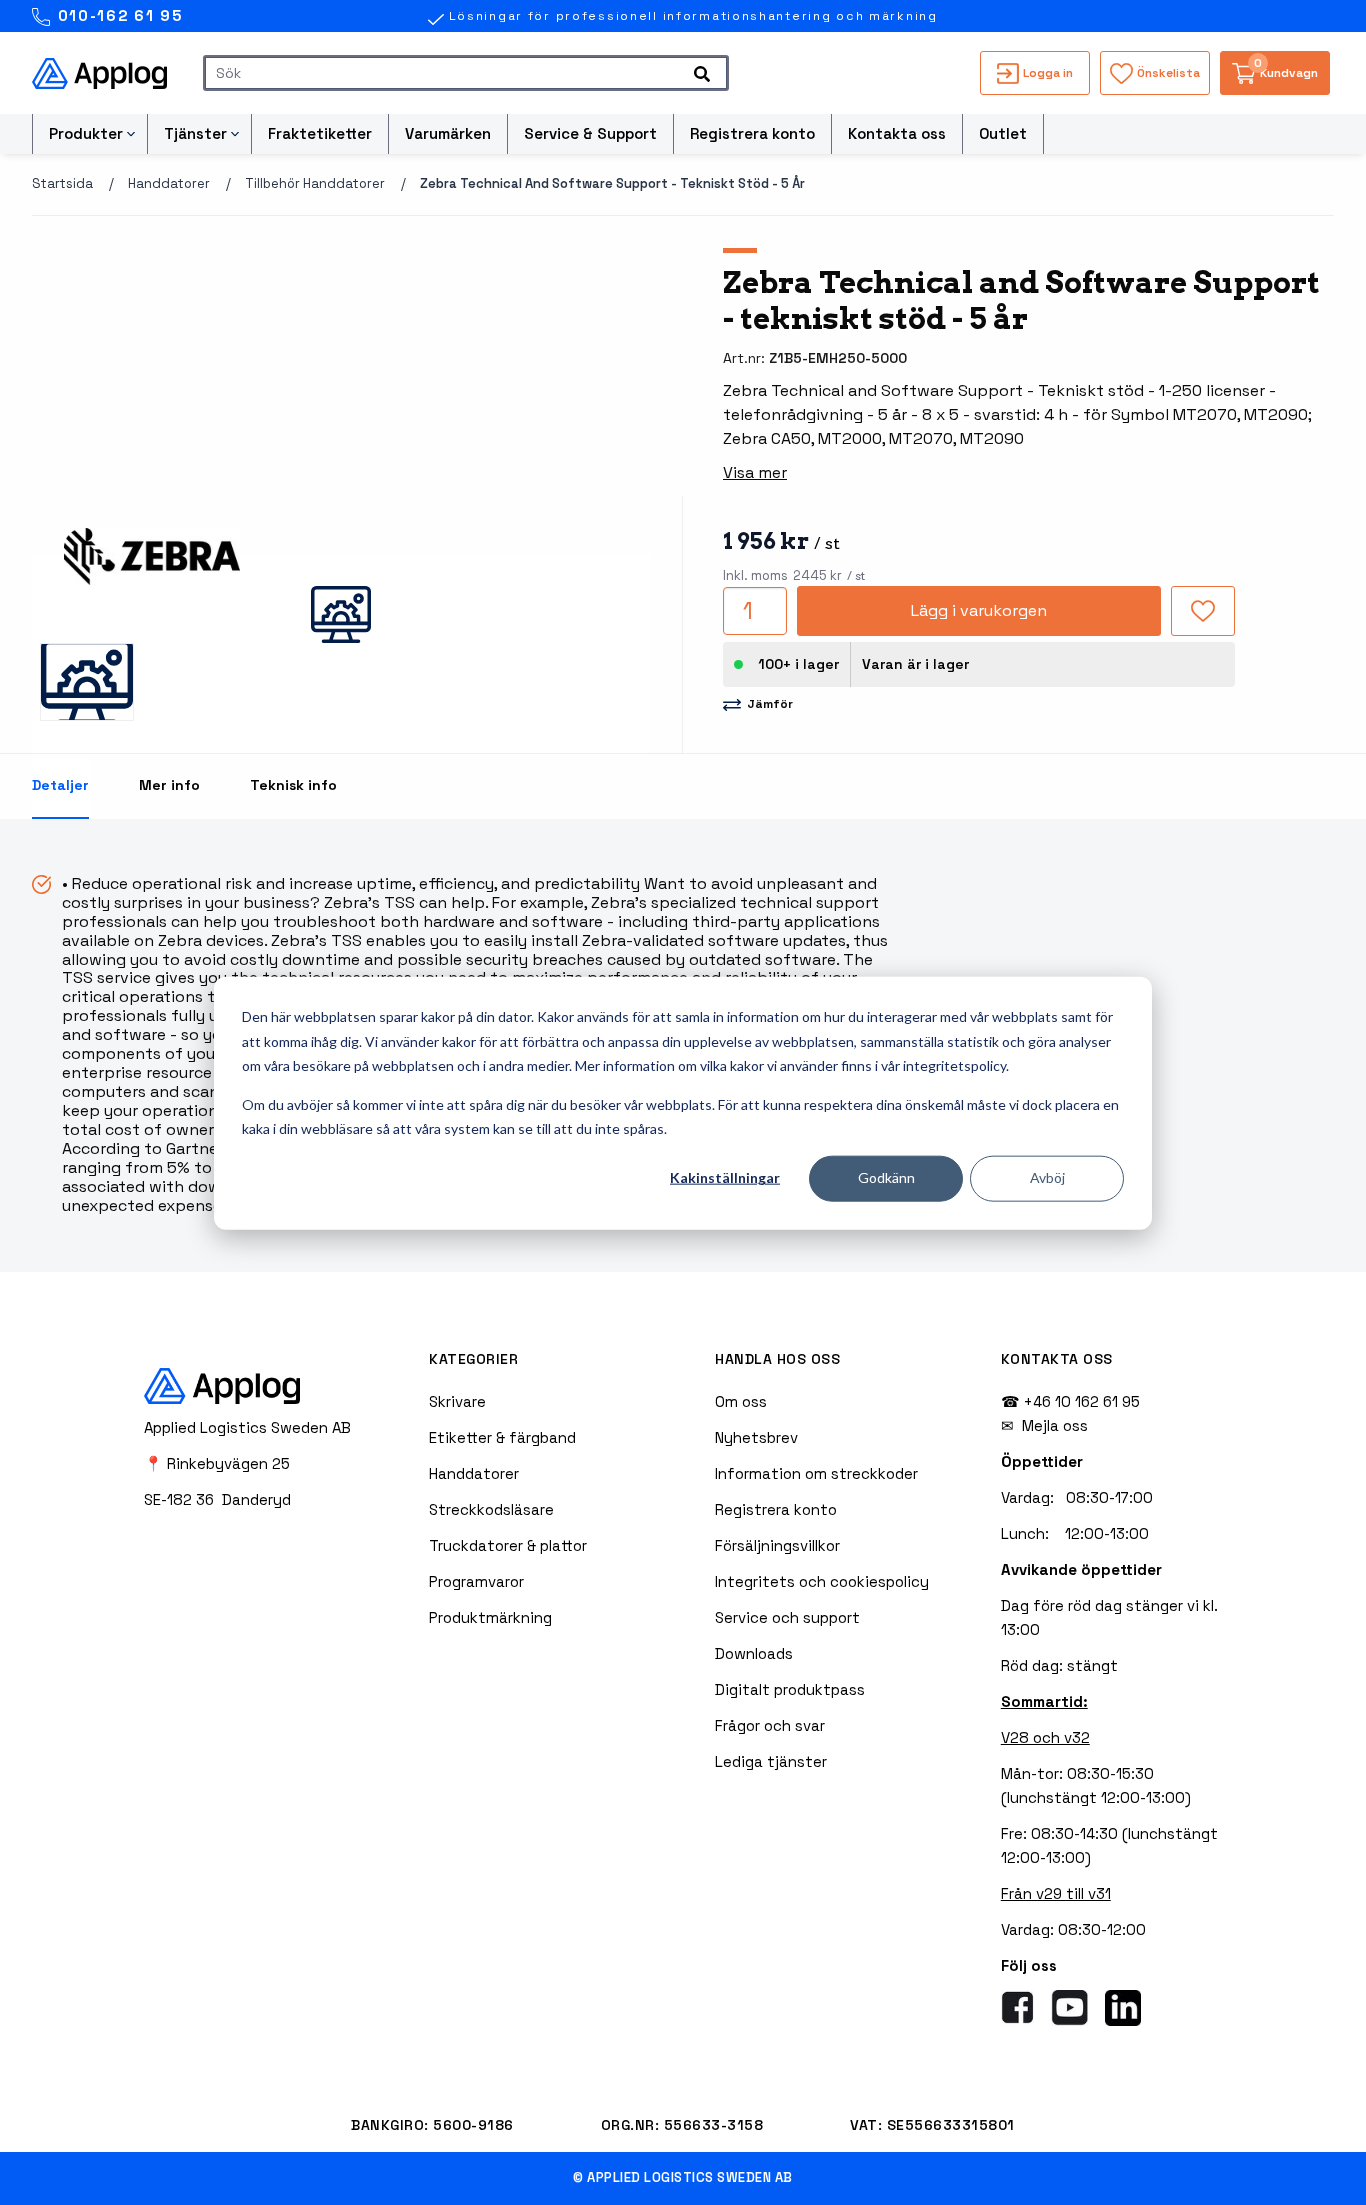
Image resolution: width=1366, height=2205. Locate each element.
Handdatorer (169, 183)
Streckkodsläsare (491, 1509)
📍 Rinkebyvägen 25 (217, 1463)
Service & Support (590, 133)
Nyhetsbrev (756, 1437)
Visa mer (755, 472)
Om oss (741, 1401)
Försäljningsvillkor (777, 1545)
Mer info (169, 785)
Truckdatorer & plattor (508, 1545)
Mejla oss (1055, 1425)
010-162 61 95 (117, 15)
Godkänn (886, 1177)
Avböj (1047, 1177)
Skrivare (457, 1401)
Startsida (62, 183)
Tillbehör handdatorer (315, 183)
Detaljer (60, 785)
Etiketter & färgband (502, 1437)
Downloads (754, 1653)
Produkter (86, 133)
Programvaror (476, 1581)
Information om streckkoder (816, 1473)
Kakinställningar (725, 1177)
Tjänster (195, 133)
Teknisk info (293, 785)
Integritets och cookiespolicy (822, 1581)
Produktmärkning (490, 1617)
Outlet (1003, 133)
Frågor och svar (770, 1725)
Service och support (787, 1617)
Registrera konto (752, 133)
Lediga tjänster (771, 1761)
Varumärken (448, 133)
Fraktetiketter (320, 133)
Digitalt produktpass (790, 1689)
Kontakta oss (897, 133)
